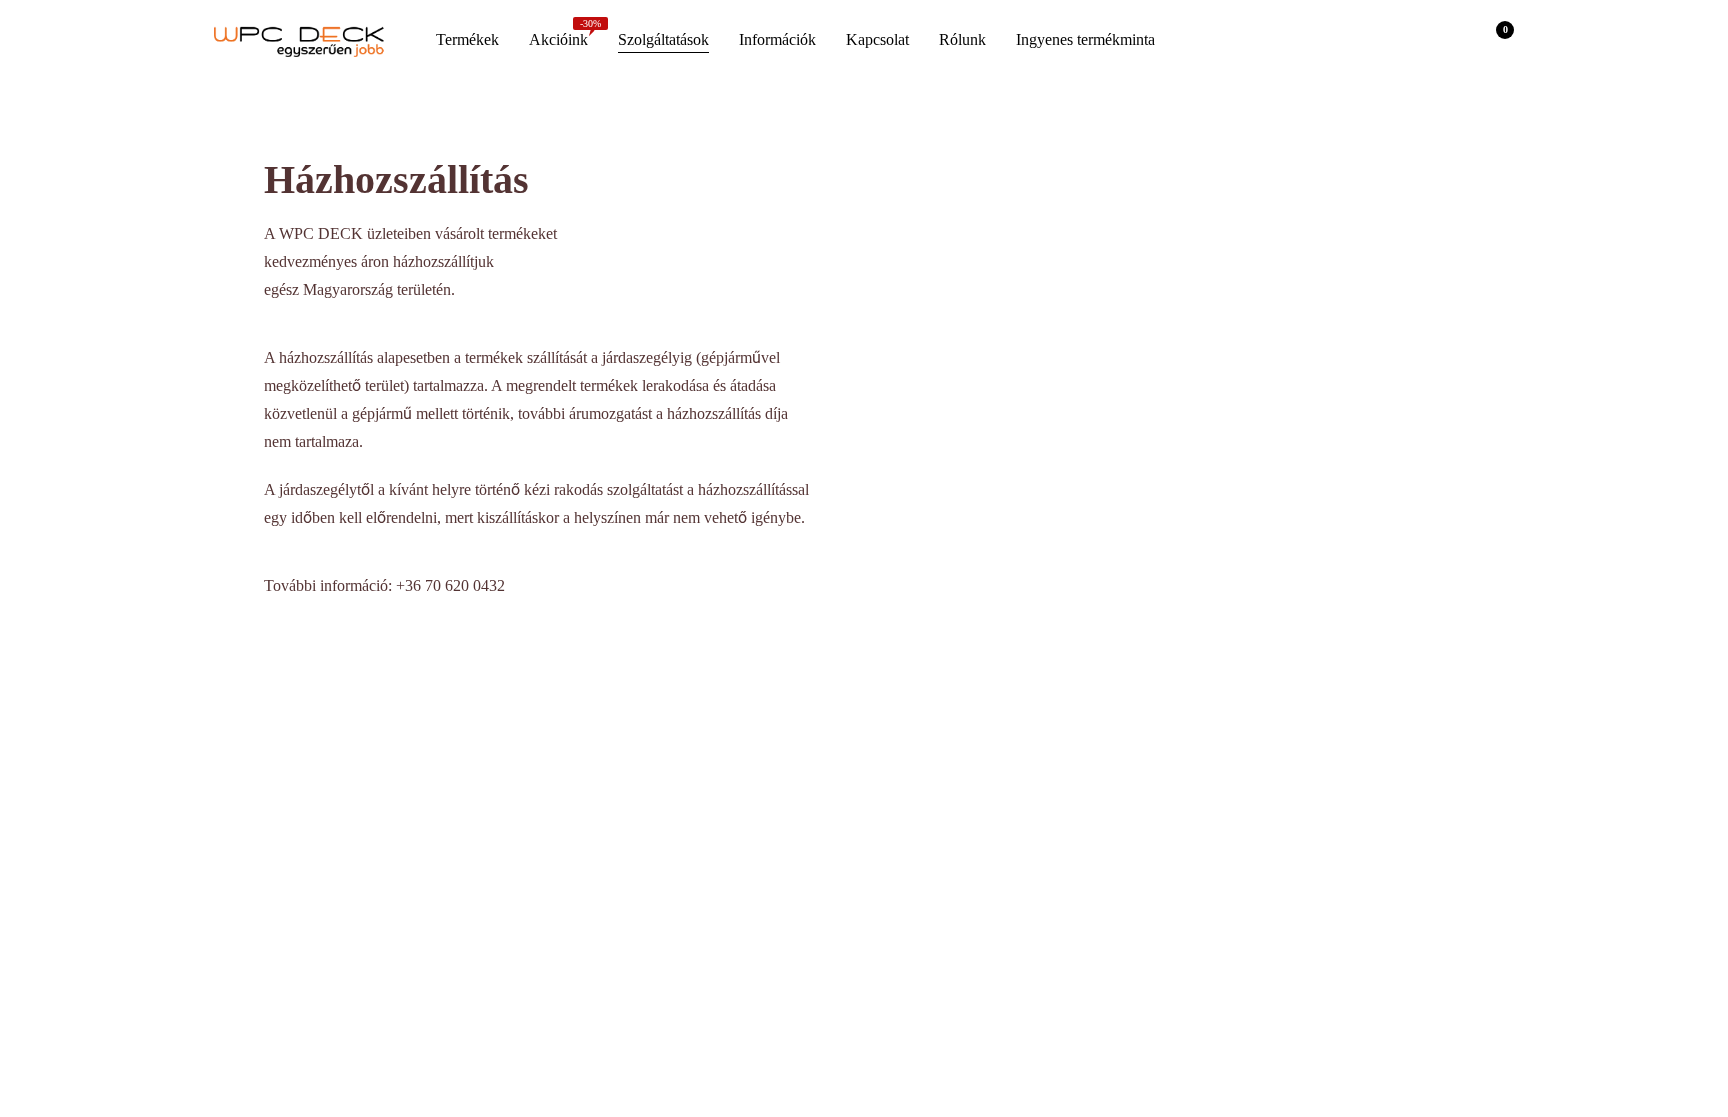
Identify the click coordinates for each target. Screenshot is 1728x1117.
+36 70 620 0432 (450, 585)
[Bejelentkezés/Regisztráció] (1442, 40)
